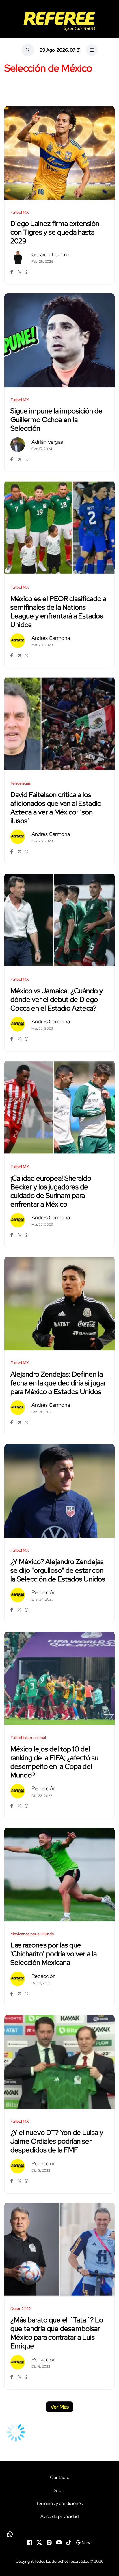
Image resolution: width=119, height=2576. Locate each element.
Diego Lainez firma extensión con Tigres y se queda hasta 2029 (55, 232)
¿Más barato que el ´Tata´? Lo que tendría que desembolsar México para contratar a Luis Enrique (57, 2333)
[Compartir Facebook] (13, 272)
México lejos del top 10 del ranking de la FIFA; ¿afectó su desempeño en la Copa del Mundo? (54, 1762)
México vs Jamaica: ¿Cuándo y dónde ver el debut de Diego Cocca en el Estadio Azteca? (57, 999)
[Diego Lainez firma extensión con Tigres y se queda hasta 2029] (59, 153)
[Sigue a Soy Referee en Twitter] (39, 2542)
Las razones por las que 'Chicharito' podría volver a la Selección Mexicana (54, 1954)
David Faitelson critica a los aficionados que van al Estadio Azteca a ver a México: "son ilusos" (56, 808)
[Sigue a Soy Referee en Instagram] (49, 2542)
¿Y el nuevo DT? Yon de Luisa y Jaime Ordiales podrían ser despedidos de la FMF (57, 2141)
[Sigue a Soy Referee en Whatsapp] (59, 2534)
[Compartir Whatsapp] (27, 272)
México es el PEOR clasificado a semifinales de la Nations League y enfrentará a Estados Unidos (58, 612)
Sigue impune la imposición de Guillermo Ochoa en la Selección (56, 420)
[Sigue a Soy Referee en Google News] (84, 2542)
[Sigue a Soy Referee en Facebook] (29, 2542)
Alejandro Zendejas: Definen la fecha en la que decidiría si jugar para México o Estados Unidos (58, 1383)
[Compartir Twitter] (20, 272)
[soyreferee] (59, 21)
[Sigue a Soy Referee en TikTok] (69, 2542)
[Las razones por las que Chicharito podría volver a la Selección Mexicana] (59, 1875)
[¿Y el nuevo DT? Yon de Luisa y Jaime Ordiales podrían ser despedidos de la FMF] (59, 2062)
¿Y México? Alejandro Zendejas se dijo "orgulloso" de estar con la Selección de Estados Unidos (58, 1570)
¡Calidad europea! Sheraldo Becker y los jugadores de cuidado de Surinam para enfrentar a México (51, 1191)
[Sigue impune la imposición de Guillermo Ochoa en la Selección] (59, 340)
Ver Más (60, 2407)
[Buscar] (28, 50)
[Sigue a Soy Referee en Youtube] (59, 2542)
